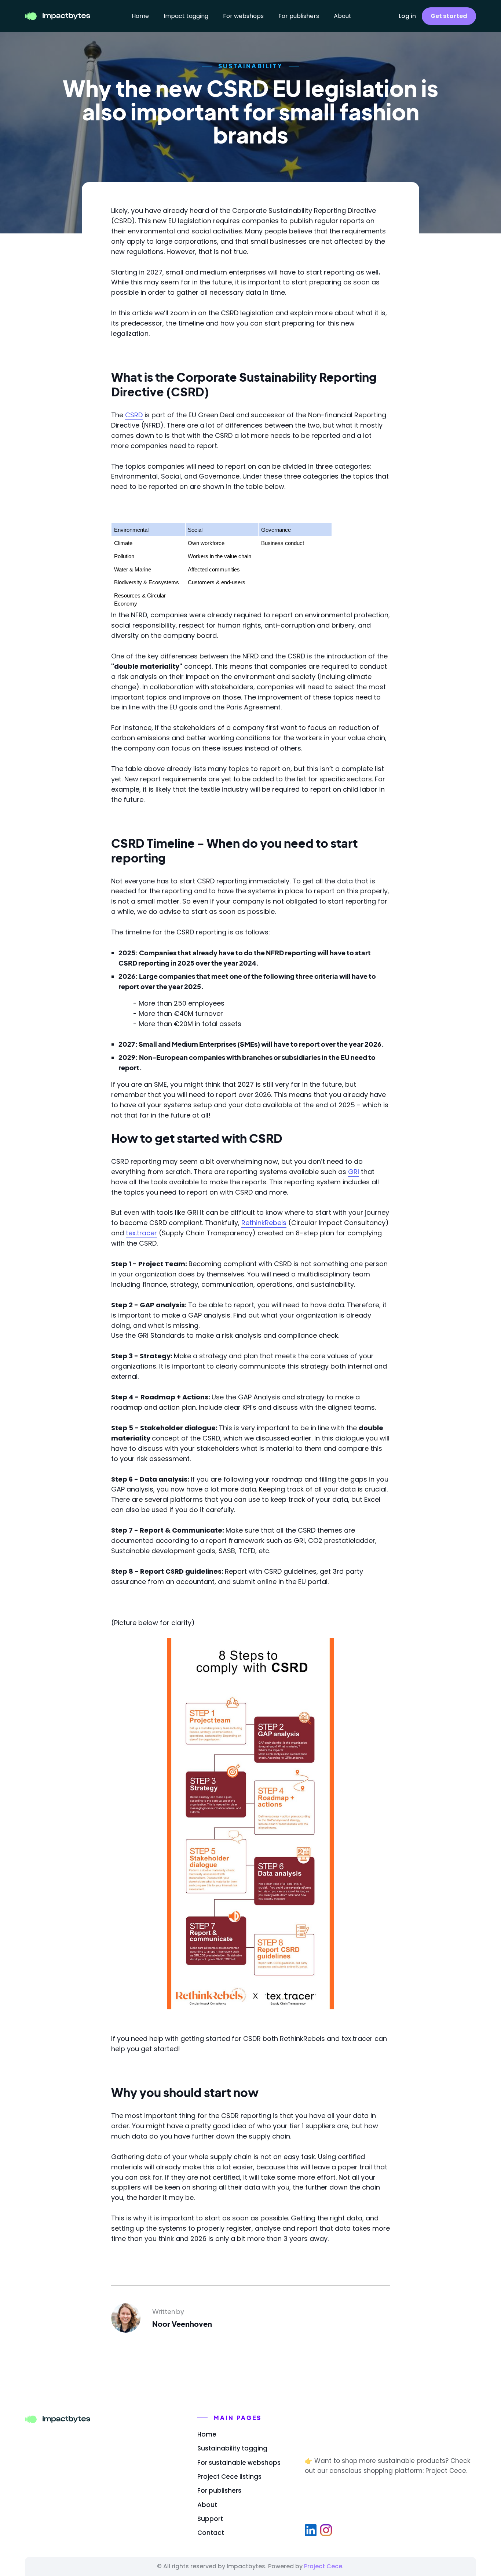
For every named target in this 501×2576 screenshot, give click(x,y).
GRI (354, 1172)
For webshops (243, 16)
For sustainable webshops (239, 2463)
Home (140, 16)
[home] (58, 16)
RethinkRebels (264, 1223)
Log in (407, 16)
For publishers (299, 16)
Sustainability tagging (232, 2448)
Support (210, 2519)
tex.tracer (141, 1233)
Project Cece (323, 2566)
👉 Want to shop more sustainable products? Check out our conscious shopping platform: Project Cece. (387, 2466)
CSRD (134, 415)
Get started (449, 16)
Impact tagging (186, 16)
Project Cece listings (229, 2477)
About (343, 16)
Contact (211, 2533)
